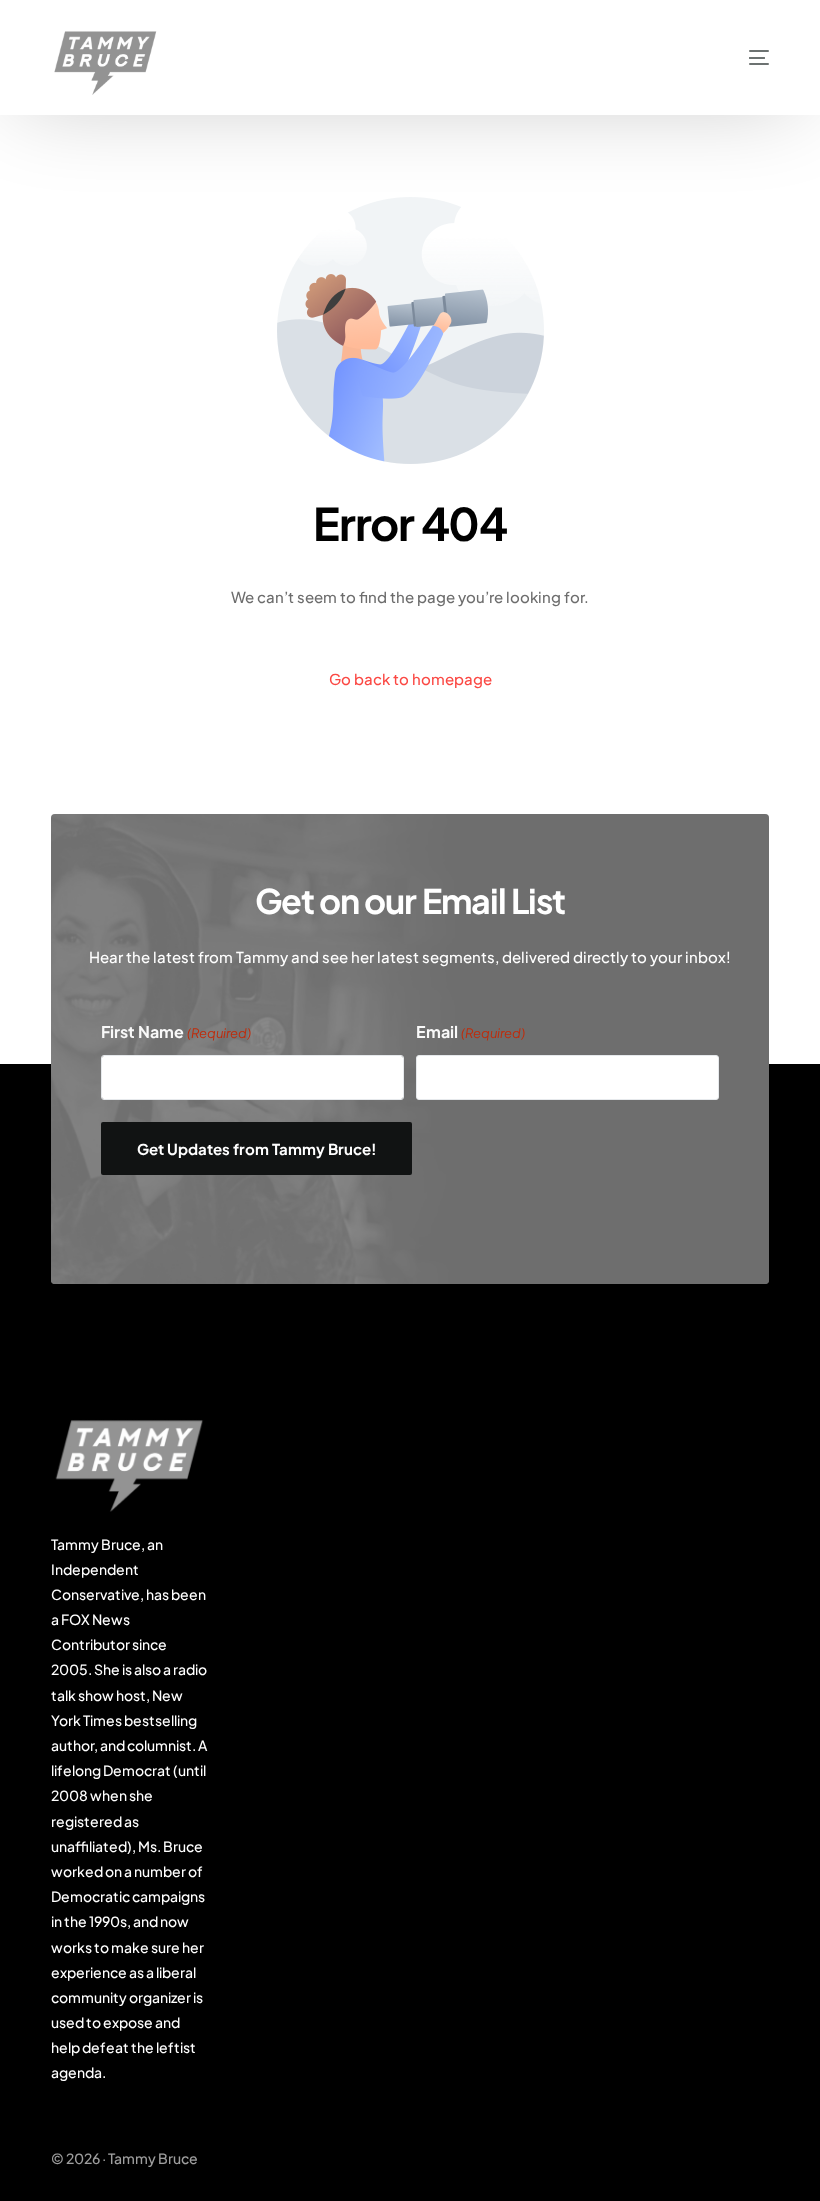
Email (470, 1031)
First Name (176, 1031)
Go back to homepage (410, 678)
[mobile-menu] (731, 57)
